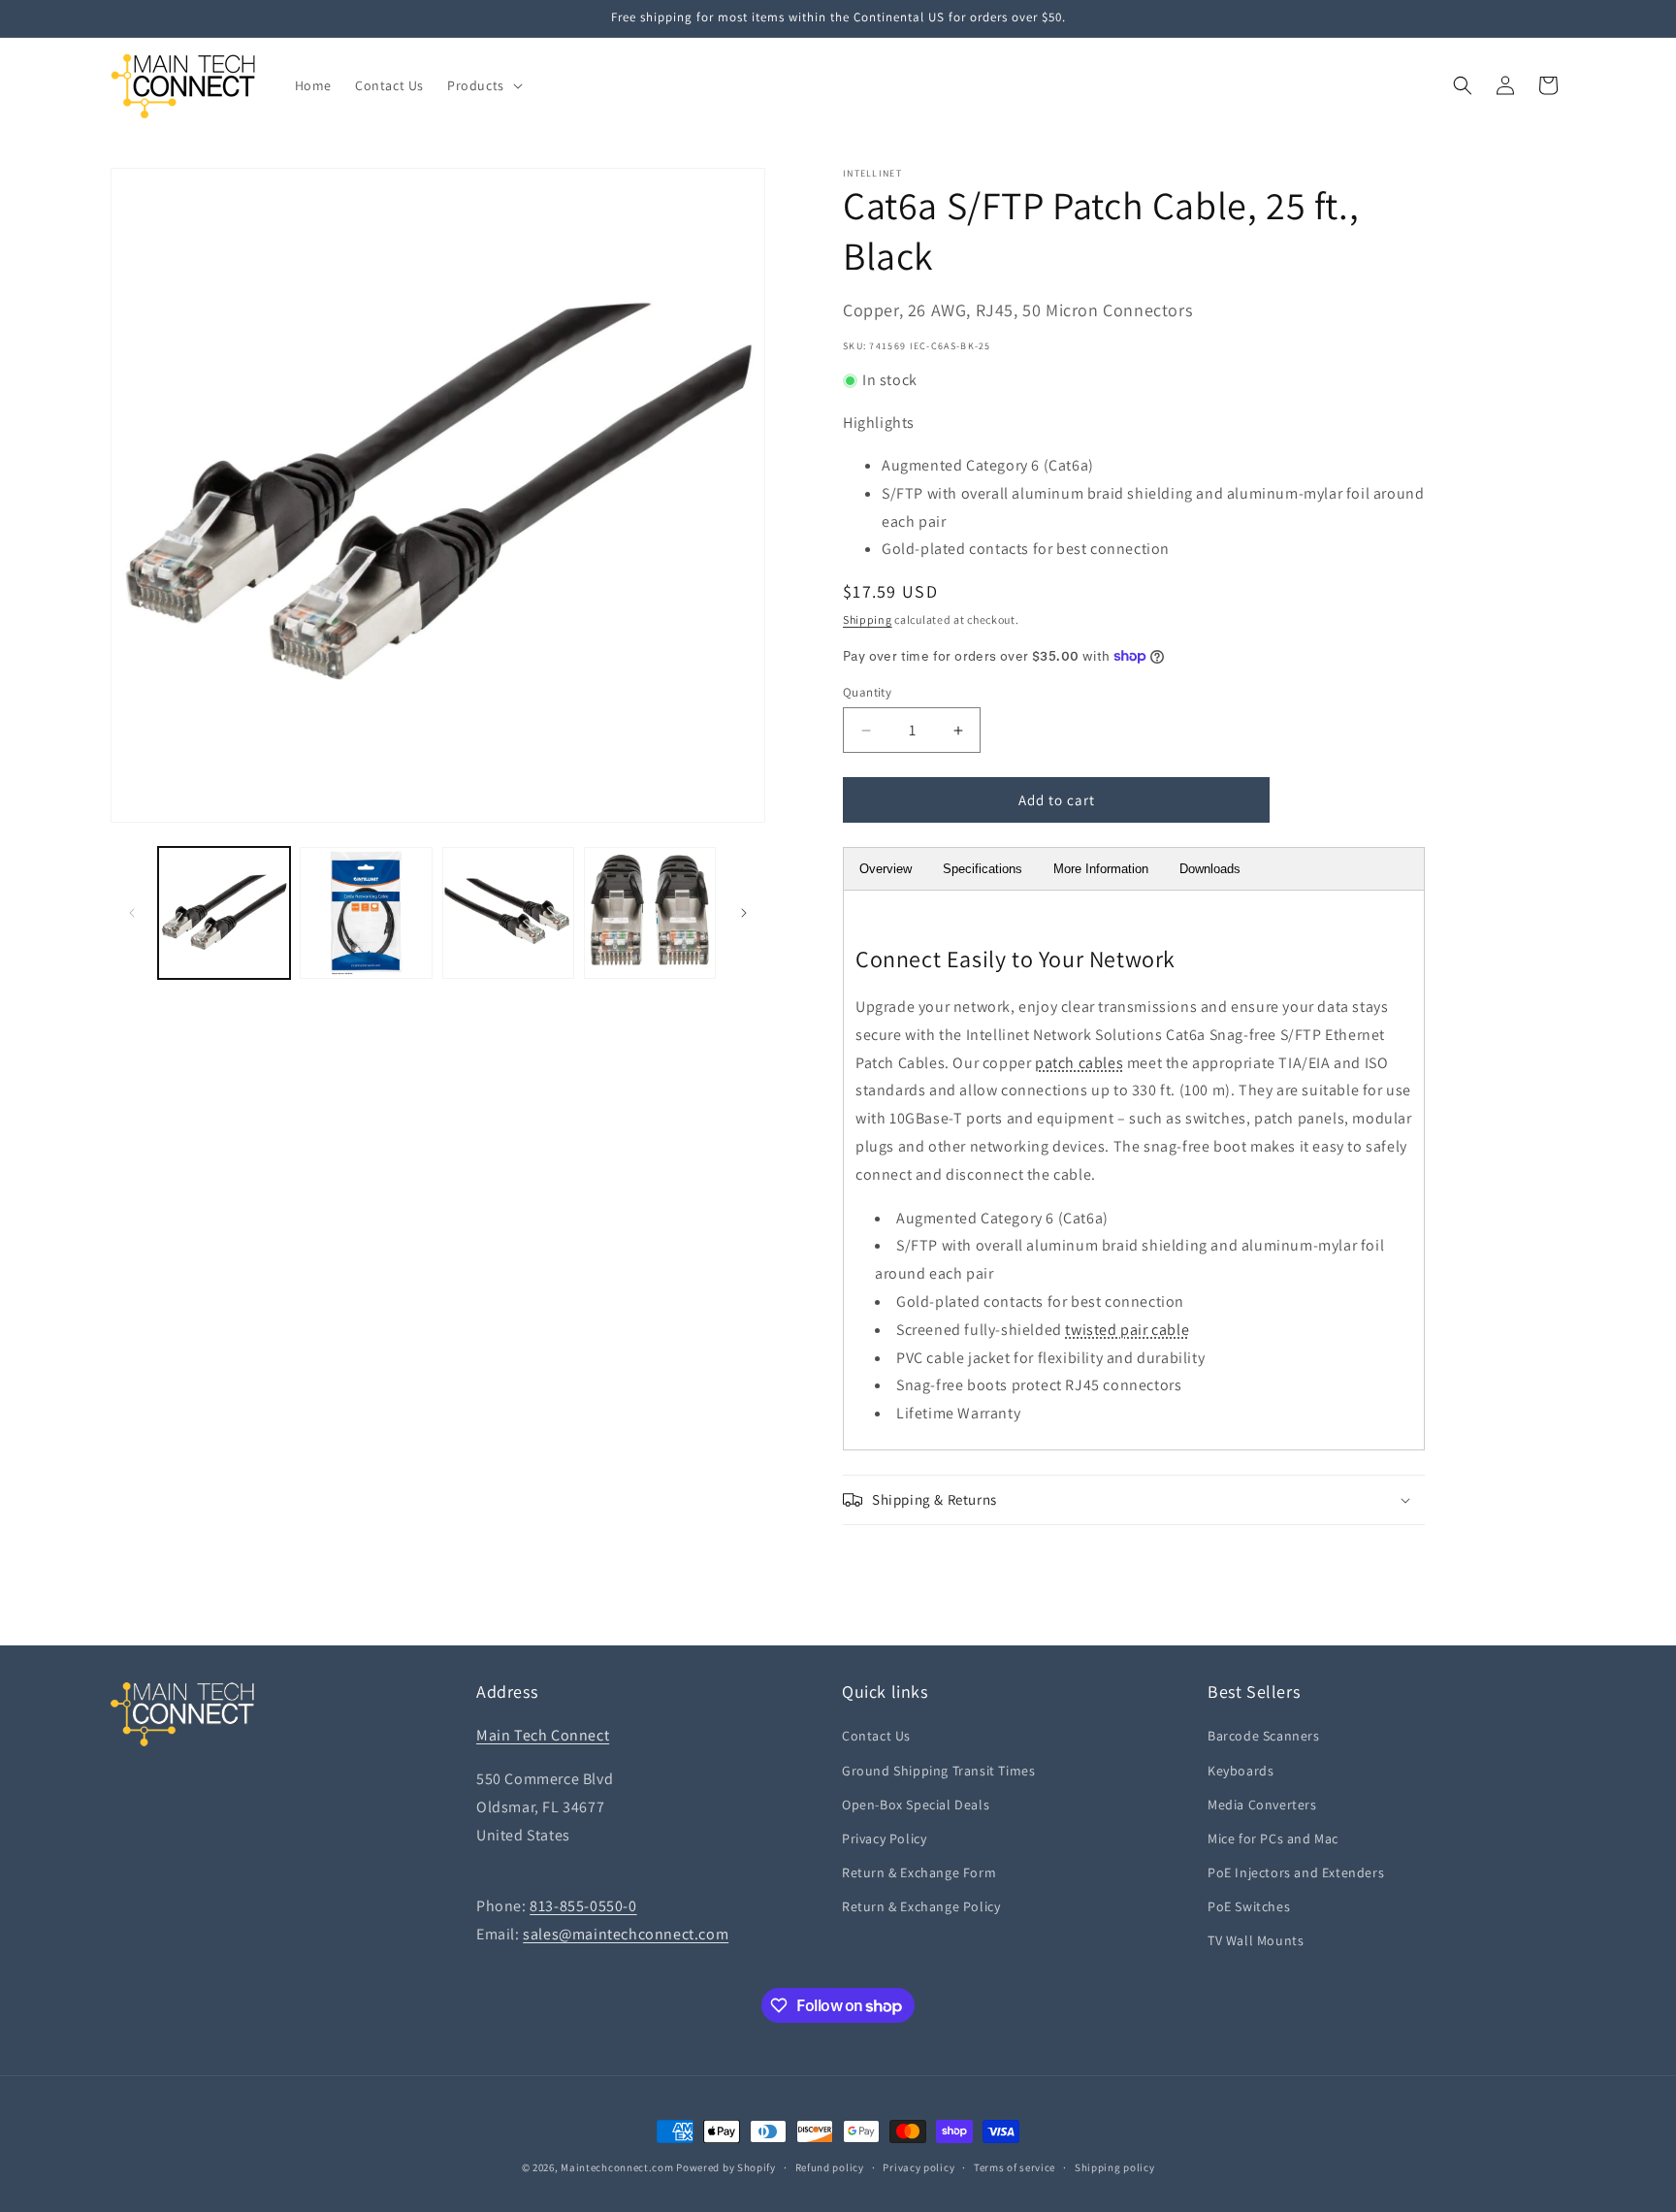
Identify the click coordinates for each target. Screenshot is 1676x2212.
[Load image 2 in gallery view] (366, 913)
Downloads (1210, 869)
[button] (483, 85)
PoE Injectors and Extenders (1296, 1872)
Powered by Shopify (726, 2167)
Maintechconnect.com (617, 2167)
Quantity (867, 692)
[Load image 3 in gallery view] (508, 913)
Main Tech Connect (543, 1735)
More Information (1101, 869)
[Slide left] (132, 913)
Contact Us (876, 1736)
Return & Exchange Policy (921, 1906)
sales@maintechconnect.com (626, 1934)
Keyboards (1241, 1771)
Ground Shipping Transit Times (938, 1771)
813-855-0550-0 (583, 1906)
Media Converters (1262, 1805)
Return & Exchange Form (919, 1872)
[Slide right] (744, 913)
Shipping (868, 619)
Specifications (983, 869)
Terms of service (1015, 2167)
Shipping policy (1115, 2167)
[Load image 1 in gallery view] (224, 913)
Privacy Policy (884, 1838)
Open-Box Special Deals (916, 1805)
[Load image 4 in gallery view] (650, 913)
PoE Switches (1249, 1906)
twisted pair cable (1127, 1330)
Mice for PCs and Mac (1273, 1838)
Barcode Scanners (1264, 1736)
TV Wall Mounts (1256, 1940)
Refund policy (830, 2167)
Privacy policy (919, 2167)
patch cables (1079, 1063)
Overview (886, 869)
